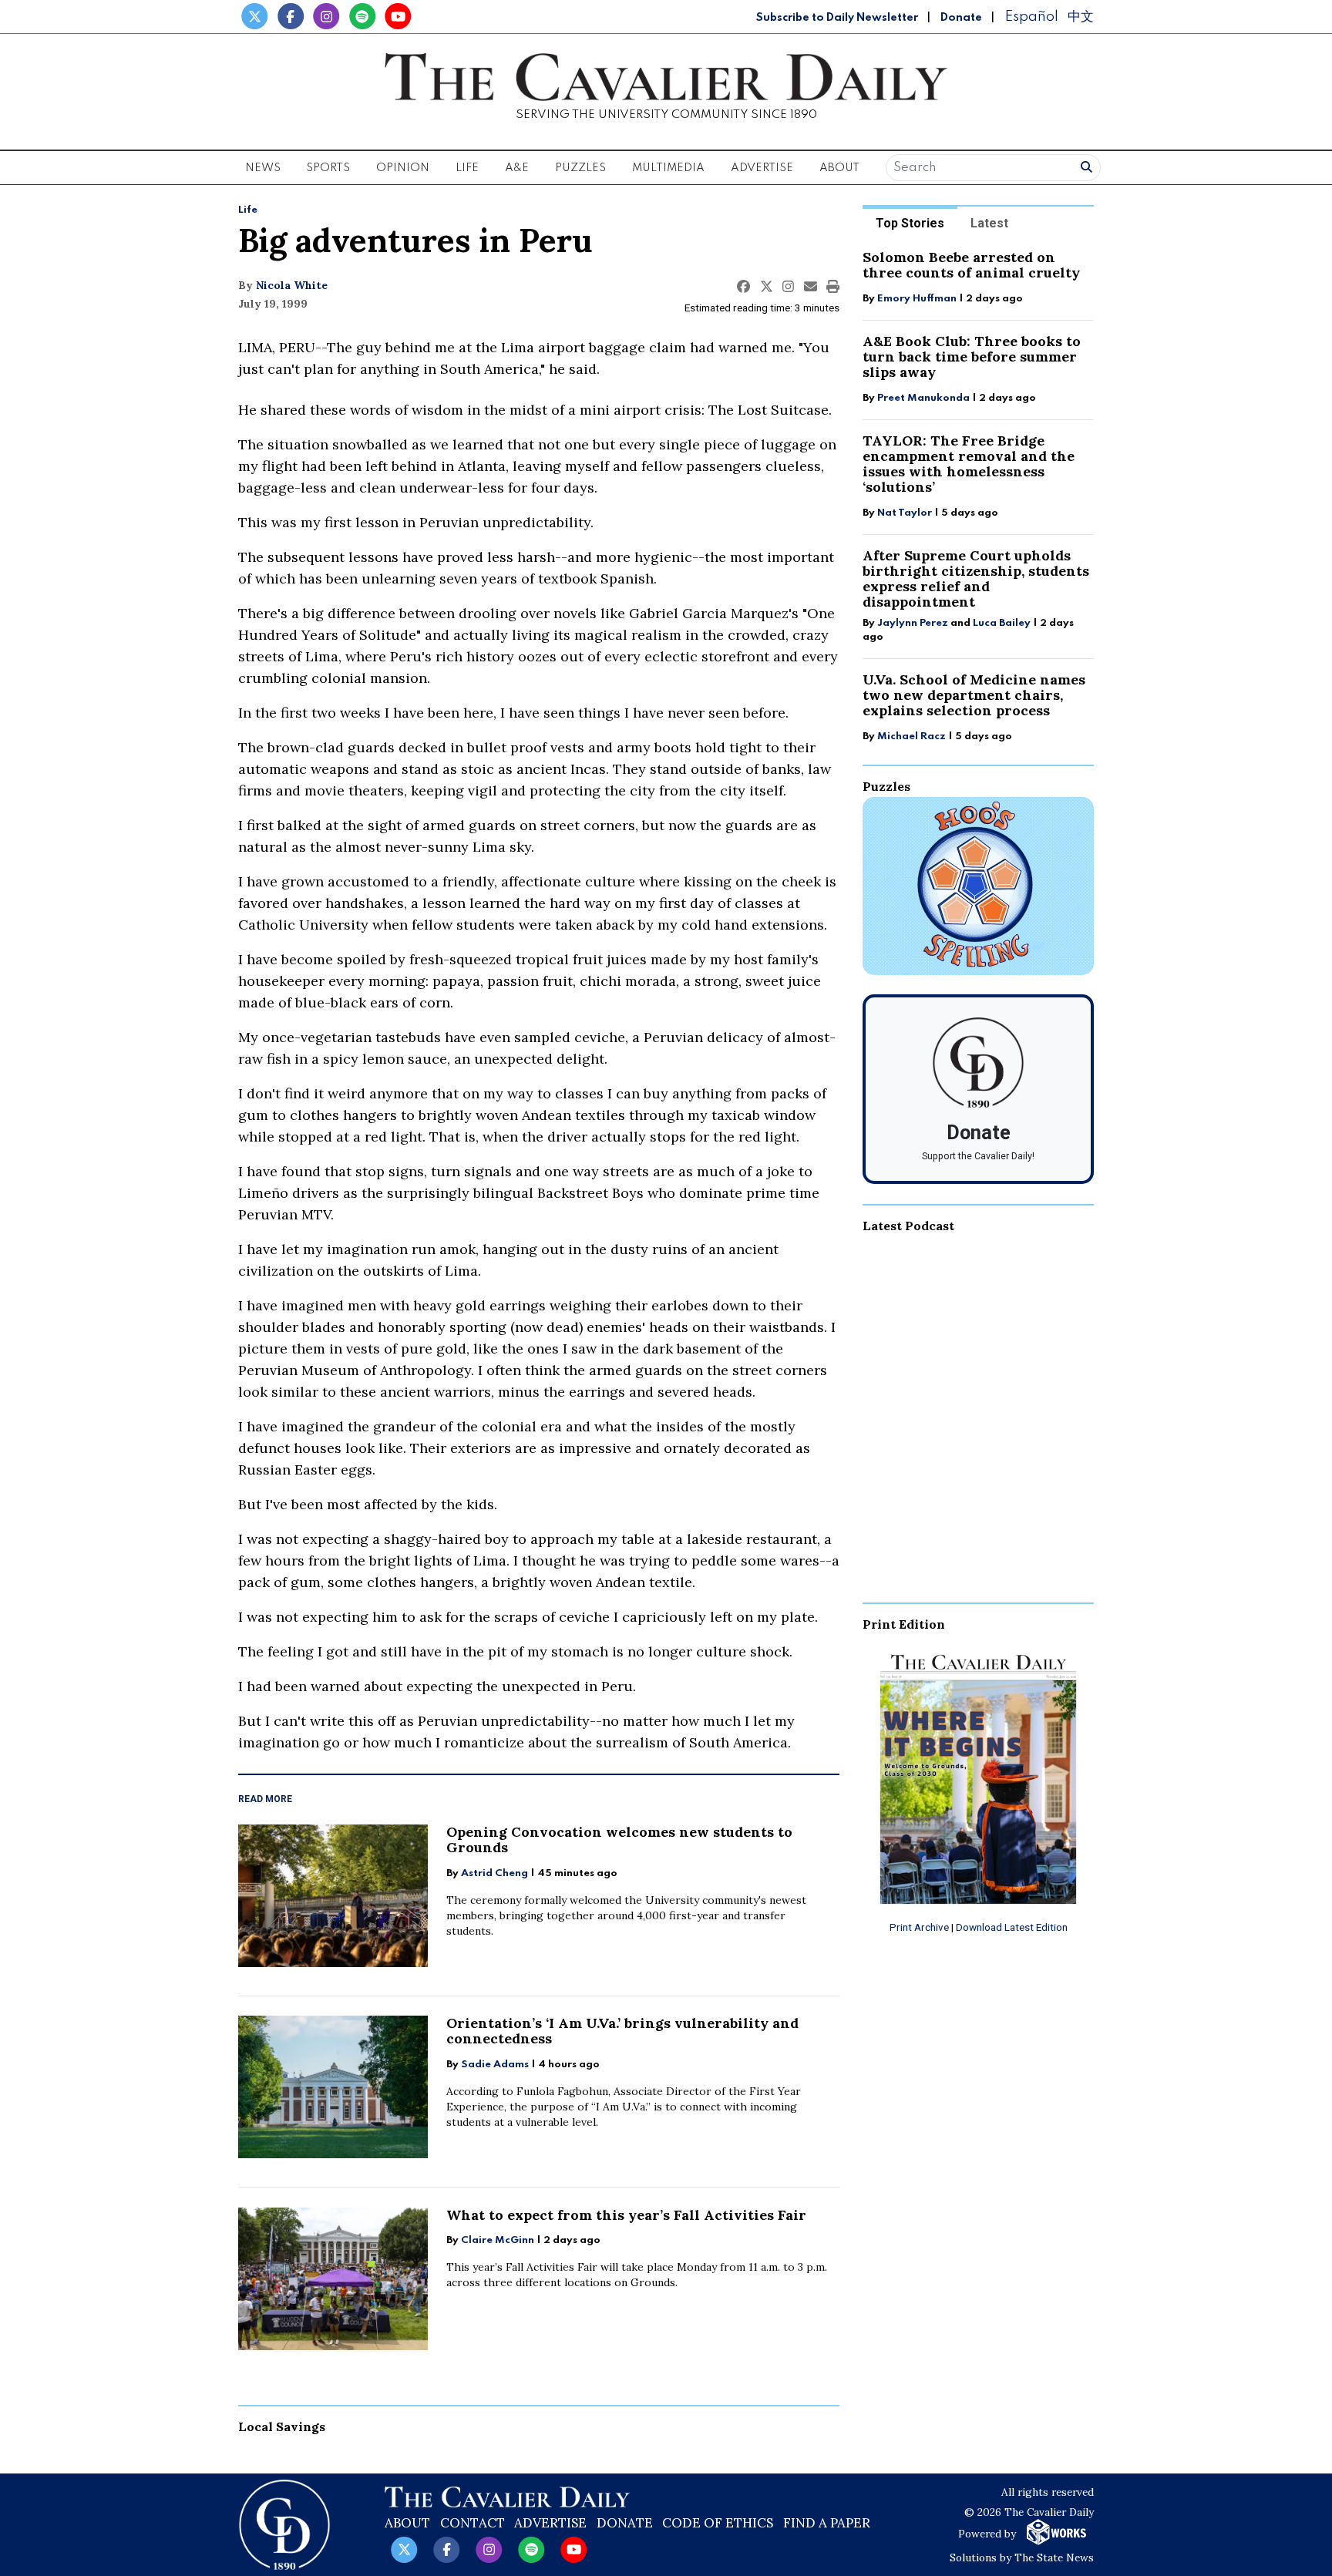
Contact (473, 2523)
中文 (1081, 17)
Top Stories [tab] (910, 223)
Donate (961, 18)
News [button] (263, 168)
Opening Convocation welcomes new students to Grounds (619, 1840)
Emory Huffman (917, 299)
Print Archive (919, 1927)
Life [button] (467, 168)
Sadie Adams (495, 2065)
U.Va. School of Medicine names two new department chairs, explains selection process (974, 695)
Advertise (762, 168)
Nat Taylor (905, 513)
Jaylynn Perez (913, 623)
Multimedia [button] (668, 168)
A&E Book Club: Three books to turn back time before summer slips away (972, 356)
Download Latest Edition (1012, 1927)
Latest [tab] (989, 223)
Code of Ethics (718, 2523)
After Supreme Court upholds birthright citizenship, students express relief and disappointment (976, 578)
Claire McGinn (498, 2240)
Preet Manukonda (923, 398)
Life (248, 210)
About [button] (839, 168)
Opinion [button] (403, 168)
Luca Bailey (1002, 623)
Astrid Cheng (494, 1873)
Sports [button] (328, 168)
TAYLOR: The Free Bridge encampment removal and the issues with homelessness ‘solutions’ (969, 464)
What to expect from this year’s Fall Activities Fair (626, 2215)
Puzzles (580, 168)
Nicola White (292, 285)
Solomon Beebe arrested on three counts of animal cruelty (971, 265)
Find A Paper (827, 2523)
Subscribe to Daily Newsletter (837, 18)
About (407, 2523)
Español (1031, 17)
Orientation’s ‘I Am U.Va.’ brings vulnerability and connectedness (622, 2031)
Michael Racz (912, 736)
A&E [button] (517, 168)
